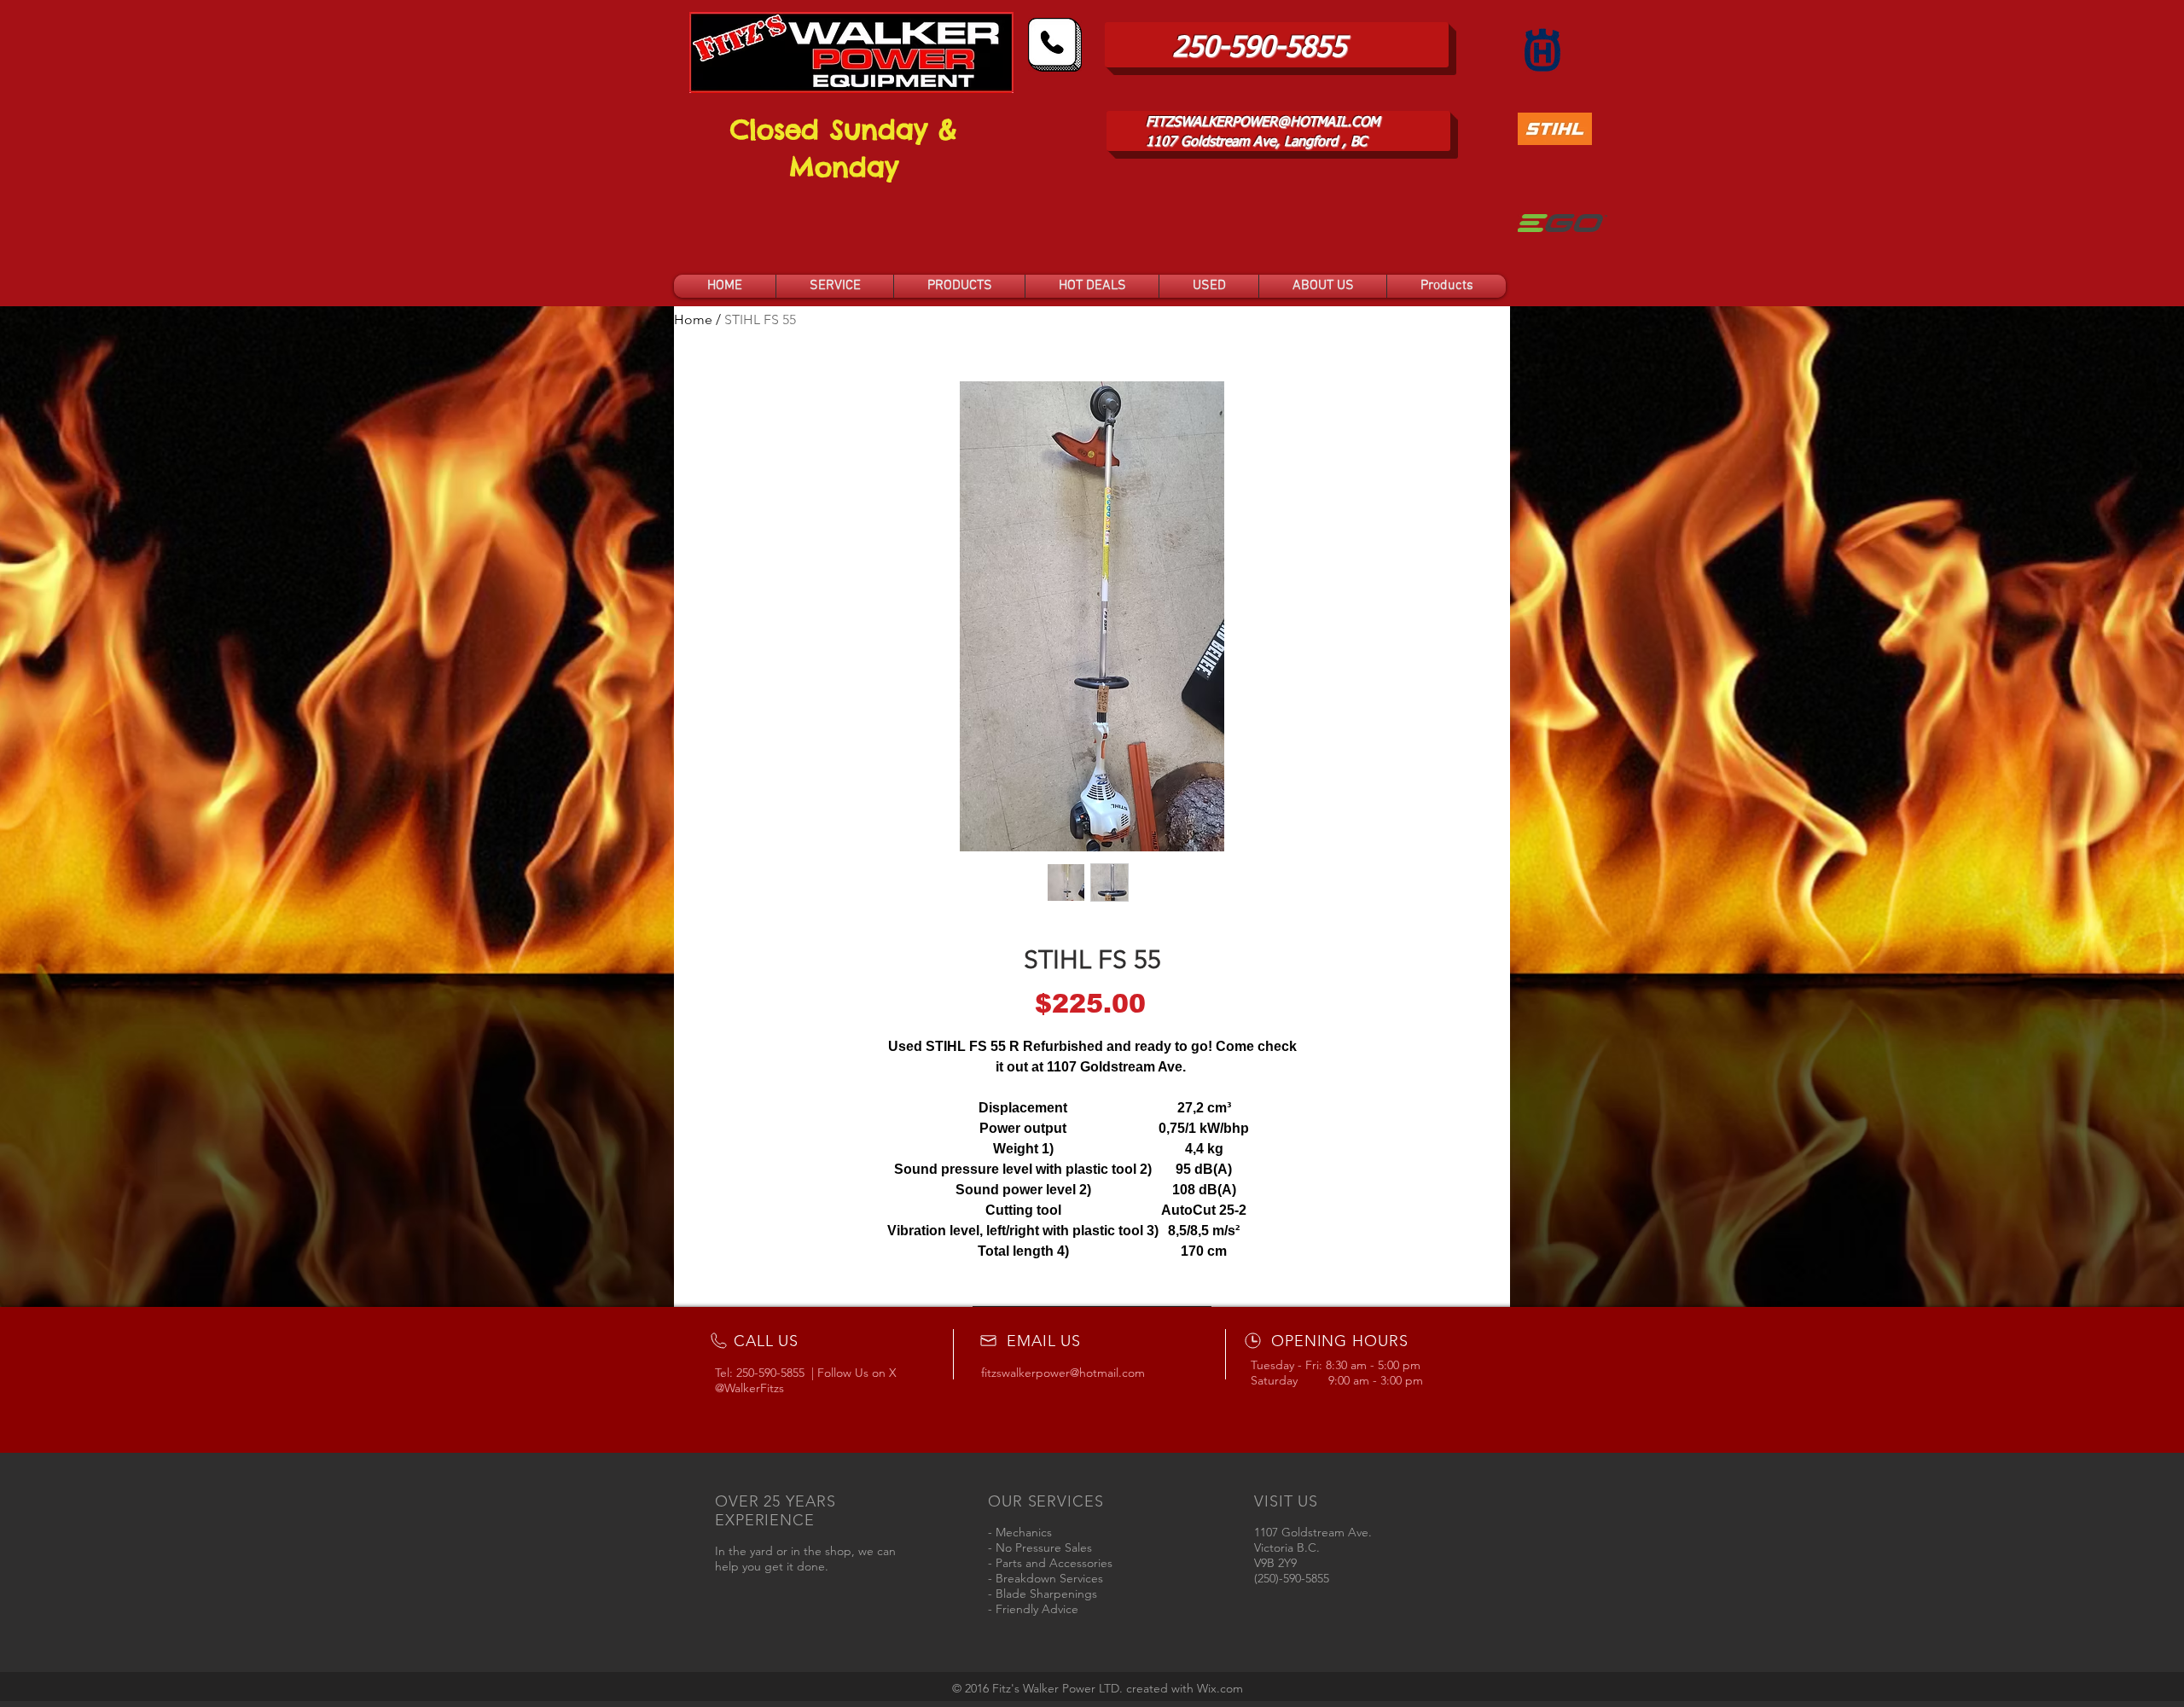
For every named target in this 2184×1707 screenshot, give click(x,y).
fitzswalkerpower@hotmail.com (1063, 1373)
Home (693, 319)
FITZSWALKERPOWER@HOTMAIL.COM (1263, 123)
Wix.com (1220, 1688)
